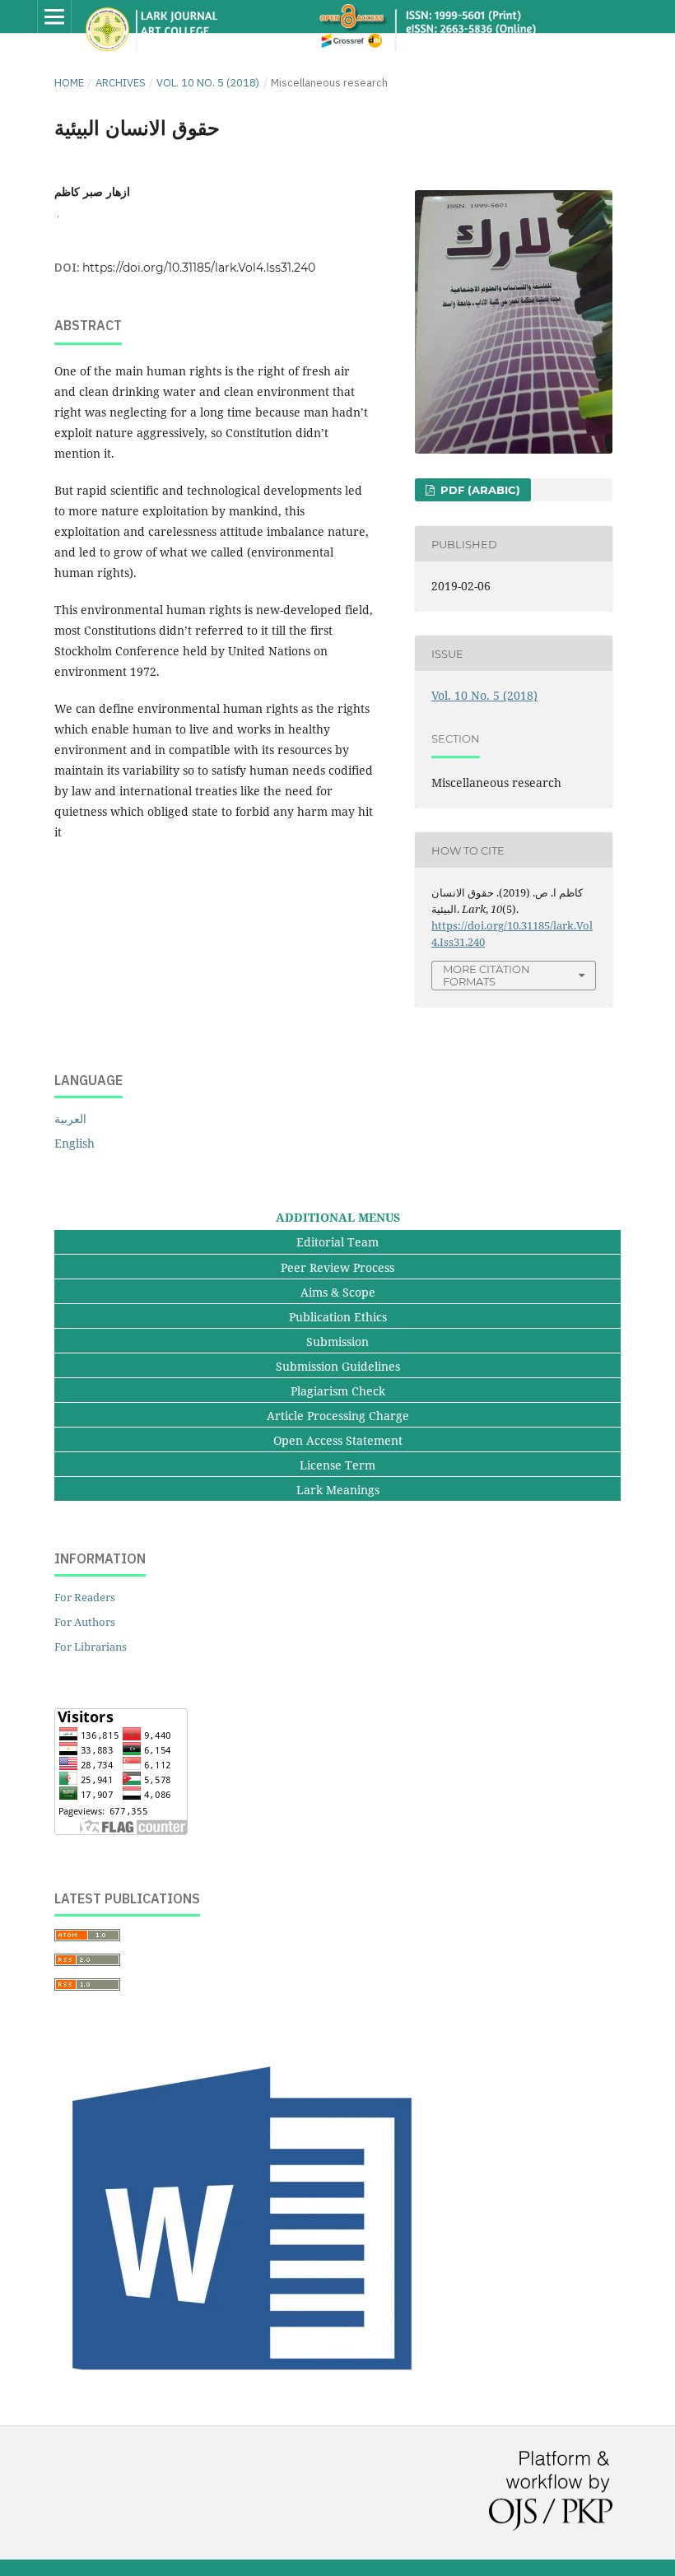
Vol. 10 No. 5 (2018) (208, 83)
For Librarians (91, 1647)
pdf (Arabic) (479, 490)
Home (69, 83)
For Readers (85, 1597)
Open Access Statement (338, 1440)
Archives (121, 83)
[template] (248, 2390)
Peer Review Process (337, 1267)
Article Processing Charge (338, 1416)
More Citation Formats (486, 975)
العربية (70, 1118)
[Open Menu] (54, 16)
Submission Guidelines (338, 1366)
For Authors (85, 1622)
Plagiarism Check (338, 1391)
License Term (337, 1465)
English (74, 1143)
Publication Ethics (338, 1317)
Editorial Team (337, 1242)
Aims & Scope (338, 1292)
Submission (337, 1342)
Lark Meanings (338, 1490)
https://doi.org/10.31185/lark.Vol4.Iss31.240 (199, 268)
